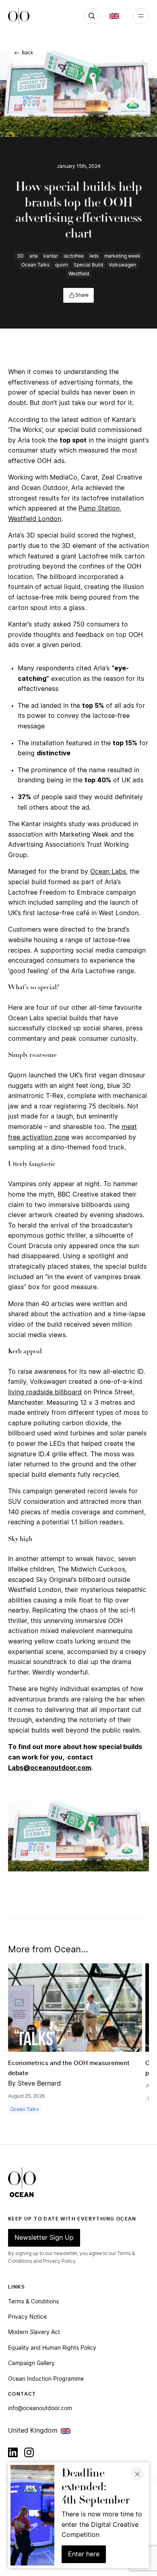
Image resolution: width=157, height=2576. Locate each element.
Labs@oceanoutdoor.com (50, 1768)
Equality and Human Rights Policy (52, 2348)
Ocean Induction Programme (46, 2379)
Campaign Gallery (31, 2363)
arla (34, 256)
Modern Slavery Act (34, 2332)
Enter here (84, 2554)
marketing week (122, 256)
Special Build (88, 265)
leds (94, 256)
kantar (51, 256)
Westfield (79, 274)
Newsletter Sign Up (44, 2238)
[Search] (92, 16)
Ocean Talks (35, 265)
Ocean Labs (108, 872)
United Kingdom (33, 2431)
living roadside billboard (45, 1392)
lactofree (74, 256)
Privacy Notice (27, 2317)
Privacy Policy (59, 2261)
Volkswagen (122, 265)
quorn (62, 265)
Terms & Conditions (33, 2302)
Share (82, 295)
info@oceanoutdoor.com (40, 2409)
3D (20, 256)
